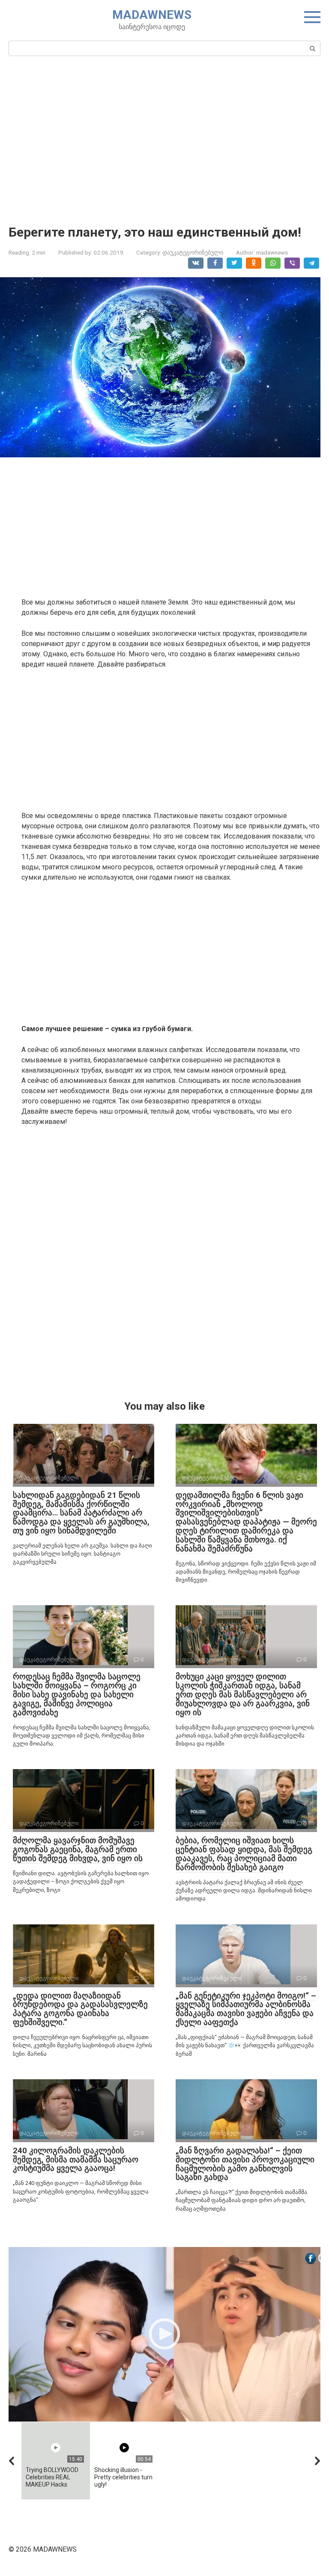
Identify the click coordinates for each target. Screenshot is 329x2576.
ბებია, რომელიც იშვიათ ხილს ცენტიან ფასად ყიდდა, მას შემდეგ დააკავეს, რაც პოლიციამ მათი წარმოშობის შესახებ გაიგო (244, 1854)
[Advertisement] (164, 139)
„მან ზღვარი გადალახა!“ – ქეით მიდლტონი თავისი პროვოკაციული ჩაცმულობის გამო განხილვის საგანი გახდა (245, 2164)
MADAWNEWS (152, 15)
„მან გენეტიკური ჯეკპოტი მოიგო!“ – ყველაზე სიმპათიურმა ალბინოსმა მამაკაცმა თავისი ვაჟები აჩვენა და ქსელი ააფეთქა (246, 2009)
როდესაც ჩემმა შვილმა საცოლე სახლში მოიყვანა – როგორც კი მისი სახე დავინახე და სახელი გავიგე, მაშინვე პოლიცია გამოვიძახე (77, 1694)
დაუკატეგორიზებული (193, 252)
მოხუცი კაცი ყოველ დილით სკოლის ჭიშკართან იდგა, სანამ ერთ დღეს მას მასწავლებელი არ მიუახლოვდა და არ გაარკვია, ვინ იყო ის (243, 1694)
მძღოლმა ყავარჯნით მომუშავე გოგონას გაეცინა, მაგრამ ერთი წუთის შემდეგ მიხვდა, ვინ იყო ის (78, 1849)
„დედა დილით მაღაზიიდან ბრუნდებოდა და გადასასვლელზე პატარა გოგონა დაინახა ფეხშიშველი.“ (80, 2009)
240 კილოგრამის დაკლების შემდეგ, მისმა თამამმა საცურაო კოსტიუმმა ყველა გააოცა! (76, 2160)
